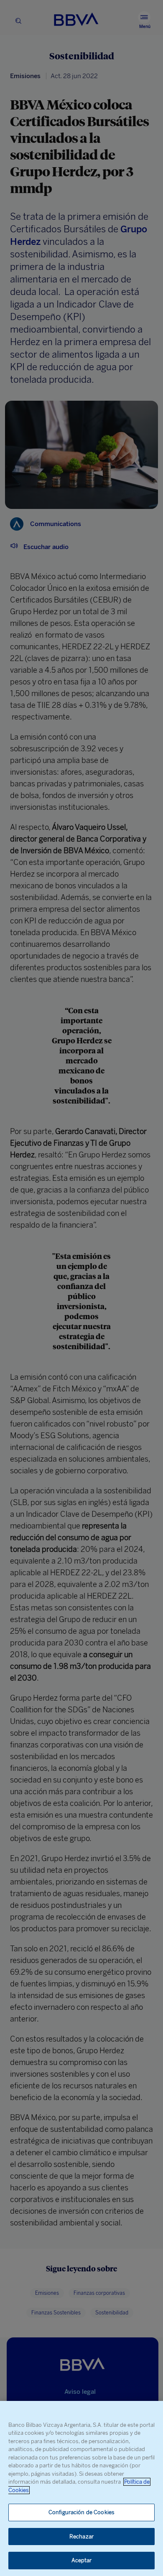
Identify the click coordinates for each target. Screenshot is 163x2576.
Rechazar (81, 2537)
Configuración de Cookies (81, 2512)
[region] (81, 2488)
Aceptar (82, 2560)
